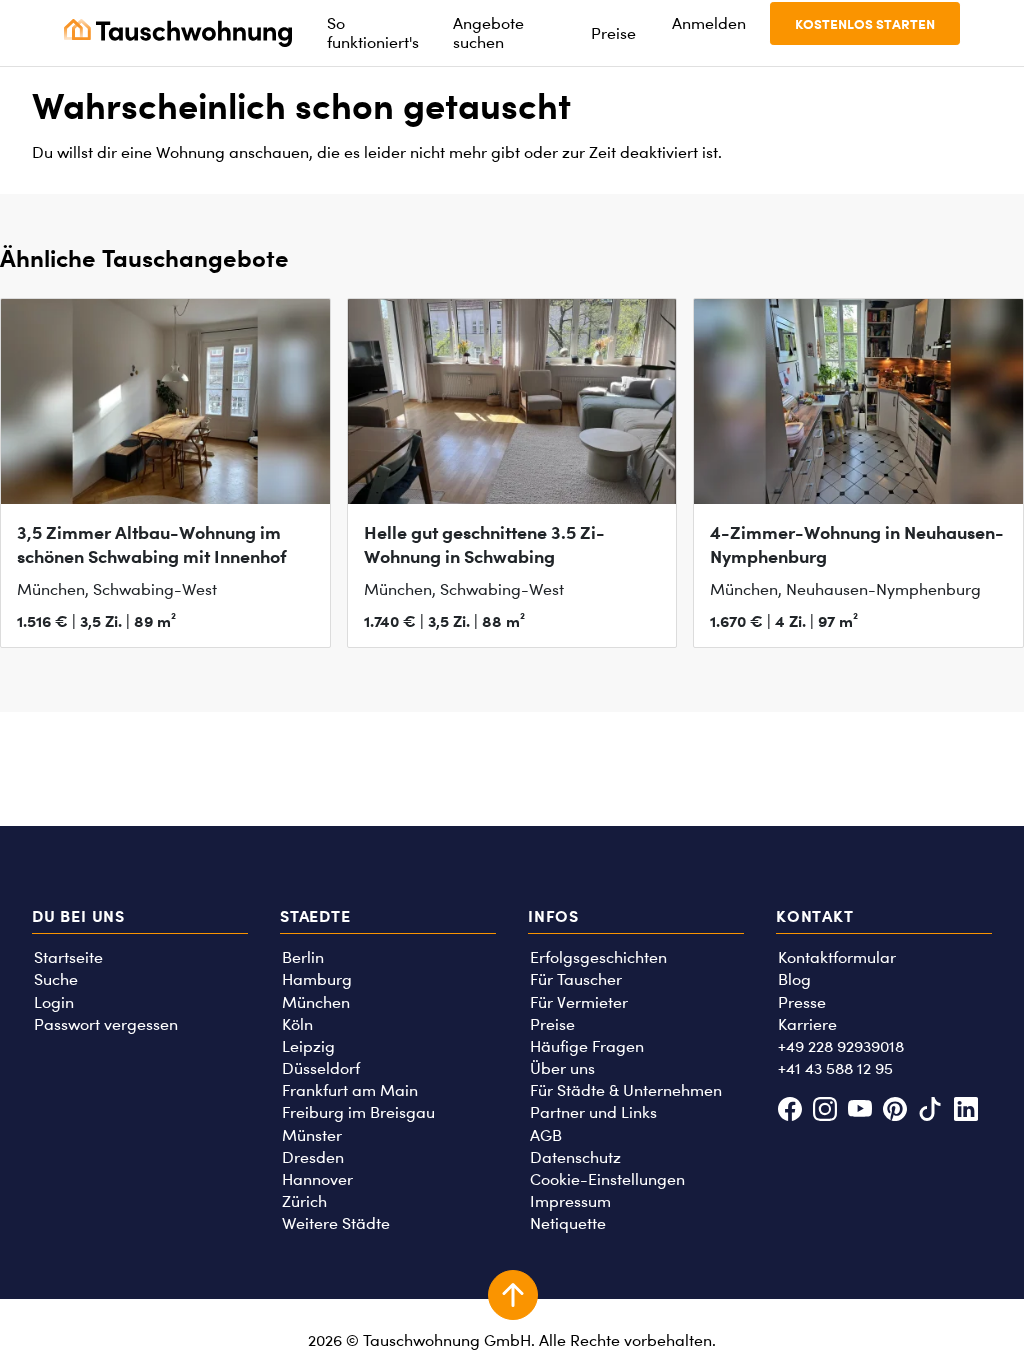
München (316, 1002)
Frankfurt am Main (350, 1090)
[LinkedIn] (965, 1111)
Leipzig (308, 1046)
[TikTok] (930, 1111)
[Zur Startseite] (178, 33)
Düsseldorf (321, 1068)
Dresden (313, 1157)
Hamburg (317, 979)
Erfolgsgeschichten (598, 957)
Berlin (303, 957)
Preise (552, 1024)
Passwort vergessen (106, 1024)
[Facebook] (789, 1111)
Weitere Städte (336, 1223)
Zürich (304, 1201)
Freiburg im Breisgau (358, 1112)
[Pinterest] (895, 1111)
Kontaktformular (837, 957)
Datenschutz (575, 1157)
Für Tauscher (576, 979)
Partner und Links (593, 1112)
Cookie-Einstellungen (607, 1179)
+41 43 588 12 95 (835, 1068)
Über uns (562, 1068)
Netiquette (568, 1223)
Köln (297, 1024)
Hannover (317, 1179)
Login (54, 1002)
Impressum (570, 1201)
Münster (312, 1135)
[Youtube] (859, 1111)
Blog (794, 979)
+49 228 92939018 (841, 1046)
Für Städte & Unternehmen (626, 1090)
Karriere (807, 1024)
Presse (802, 1002)
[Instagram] (824, 1111)
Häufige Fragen (587, 1046)
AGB (546, 1135)
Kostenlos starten (865, 23)
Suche (56, 979)
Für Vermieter (579, 1002)
